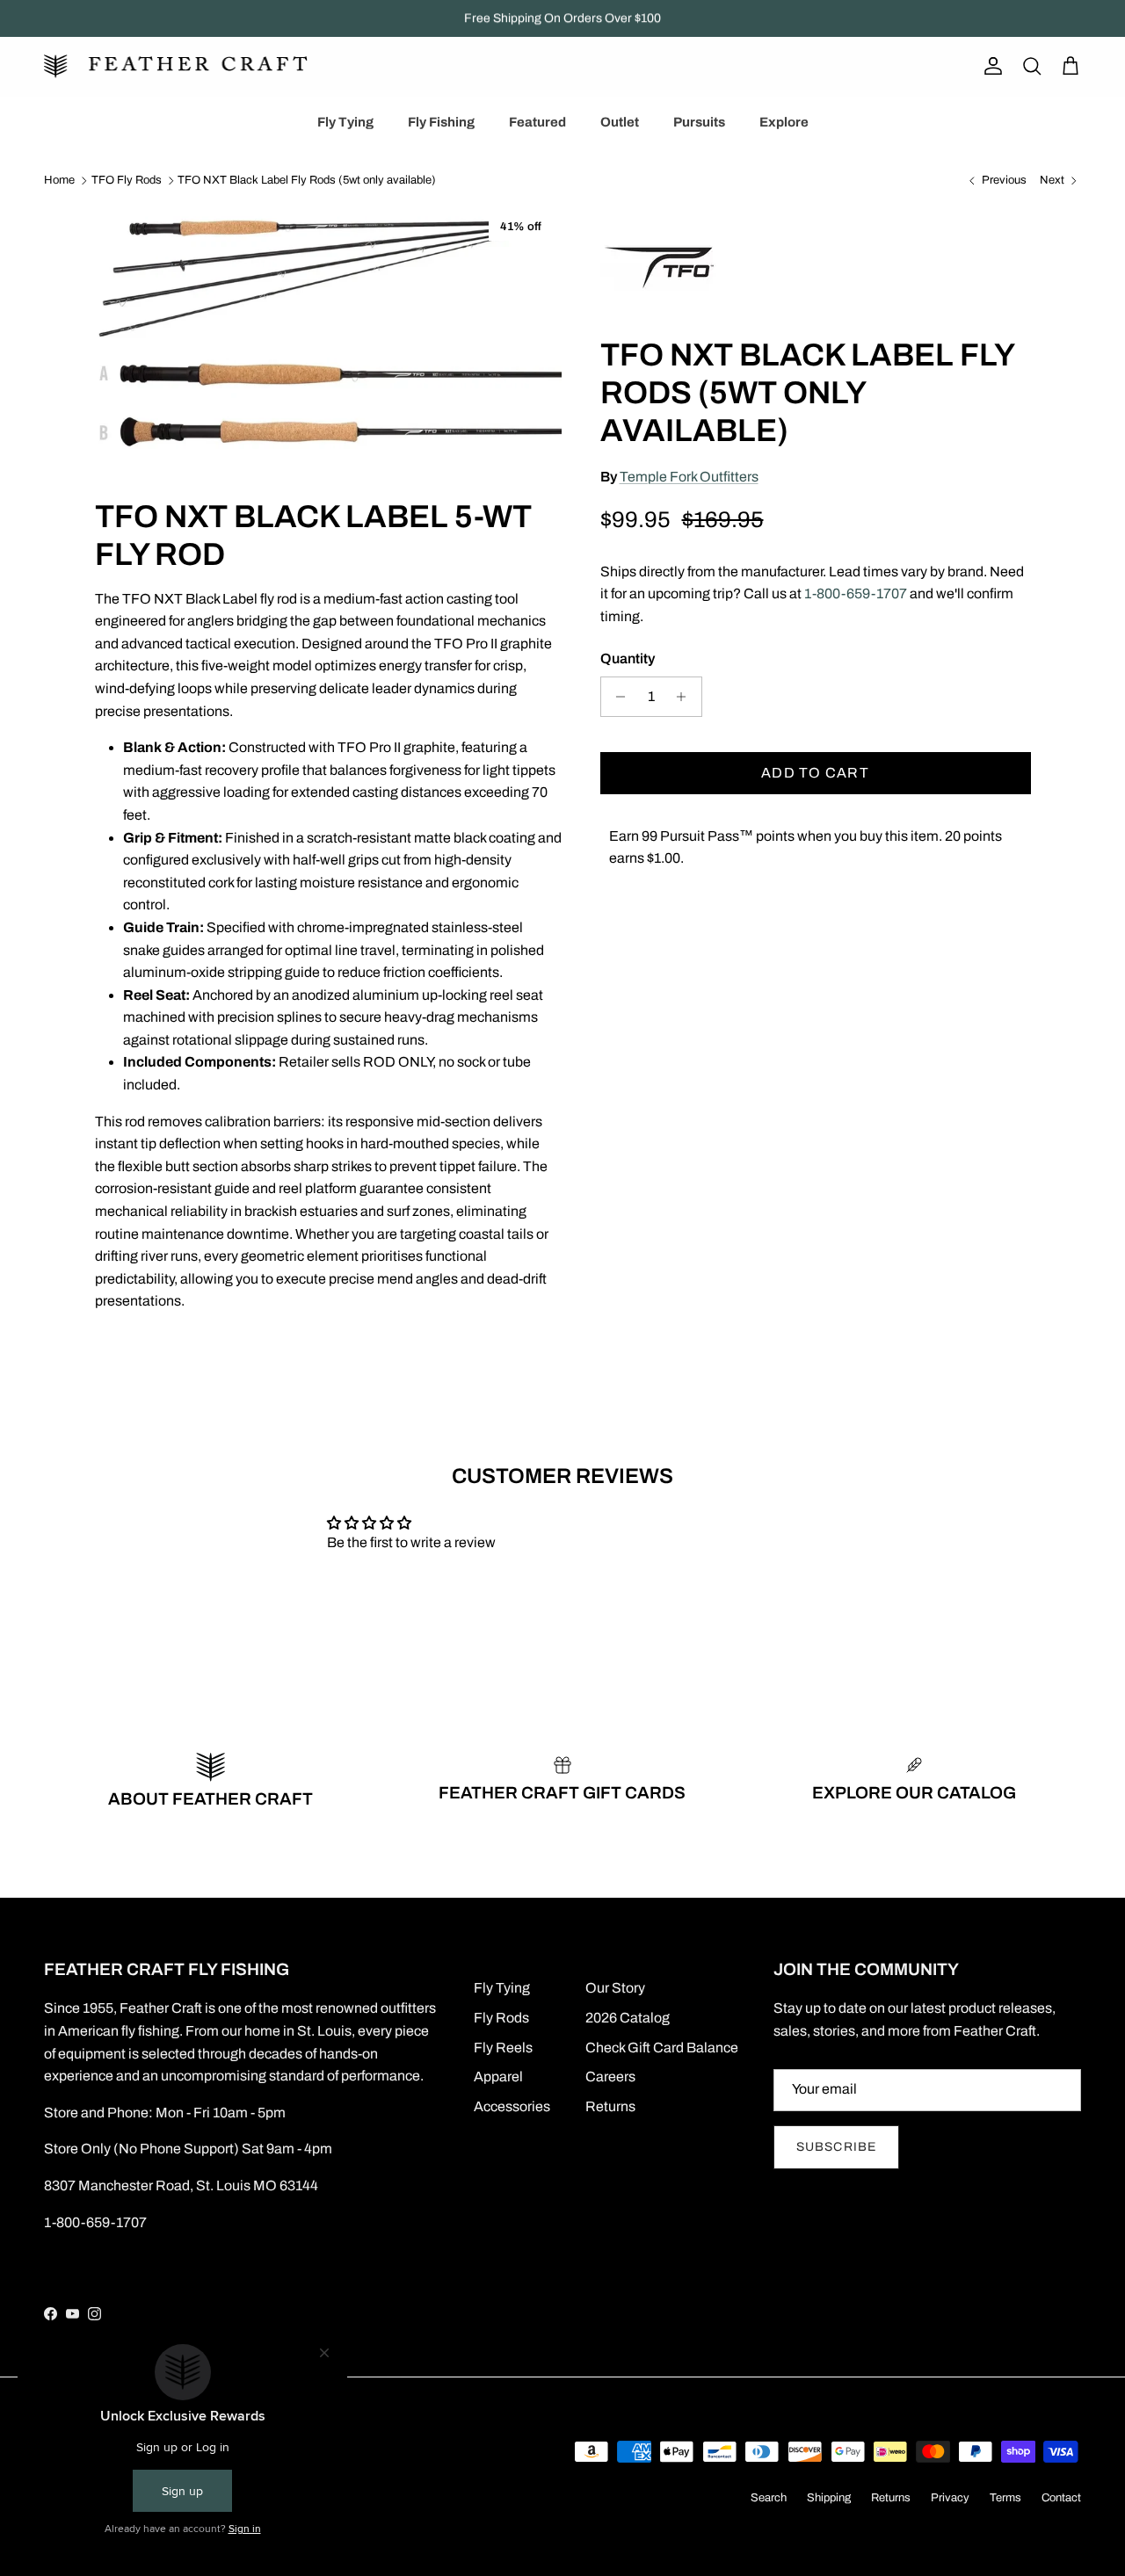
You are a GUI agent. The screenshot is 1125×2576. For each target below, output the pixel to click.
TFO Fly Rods (127, 181)
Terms (1005, 2498)
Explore (784, 122)
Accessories (512, 2106)
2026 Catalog (628, 2018)
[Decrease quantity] (617, 697)
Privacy (950, 2498)
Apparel (498, 2077)
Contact (1061, 2498)
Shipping (829, 2498)
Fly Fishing (441, 122)
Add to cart (815, 773)
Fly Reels (503, 2048)
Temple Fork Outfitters (689, 477)
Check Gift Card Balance (662, 2048)
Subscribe (836, 2147)
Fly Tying (345, 122)
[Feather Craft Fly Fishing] (176, 66)
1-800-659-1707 (856, 593)
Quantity (628, 658)
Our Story (615, 1988)
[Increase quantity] (686, 697)
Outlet (620, 122)
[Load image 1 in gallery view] (328, 330)
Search (769, 2498)
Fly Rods (501, 2018)
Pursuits (699, 122)
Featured (537, 122)
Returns (610, 2106)
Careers (610, 2077)
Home (59, 181)
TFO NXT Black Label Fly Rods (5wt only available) (307, 181)
